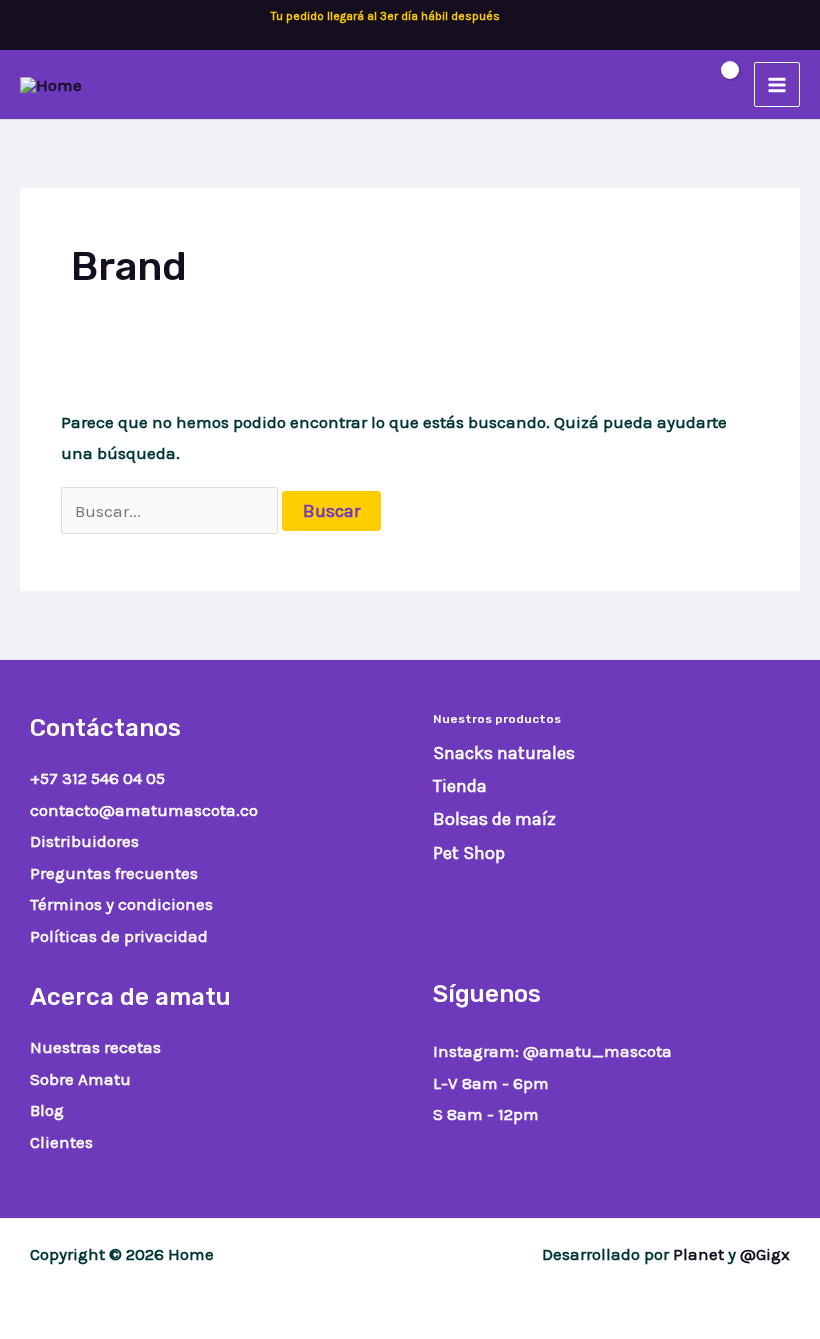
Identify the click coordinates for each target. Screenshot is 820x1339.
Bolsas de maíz (494, 819)
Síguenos (487, 994)
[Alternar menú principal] (777, 85)
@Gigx (765, 1254)
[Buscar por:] (172, 511)
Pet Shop (469, 853)
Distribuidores (84, 841)
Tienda (460, 786)
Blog (47, 1110)
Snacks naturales (504, 753)
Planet (698, 1254)
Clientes (61, 1142)
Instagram (474, 1051)
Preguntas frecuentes (114, 873)
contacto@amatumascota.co (144, 810)
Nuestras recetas (95, 1047)
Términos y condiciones (121, 904)
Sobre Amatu (80, 1079)
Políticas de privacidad (119, 936)
